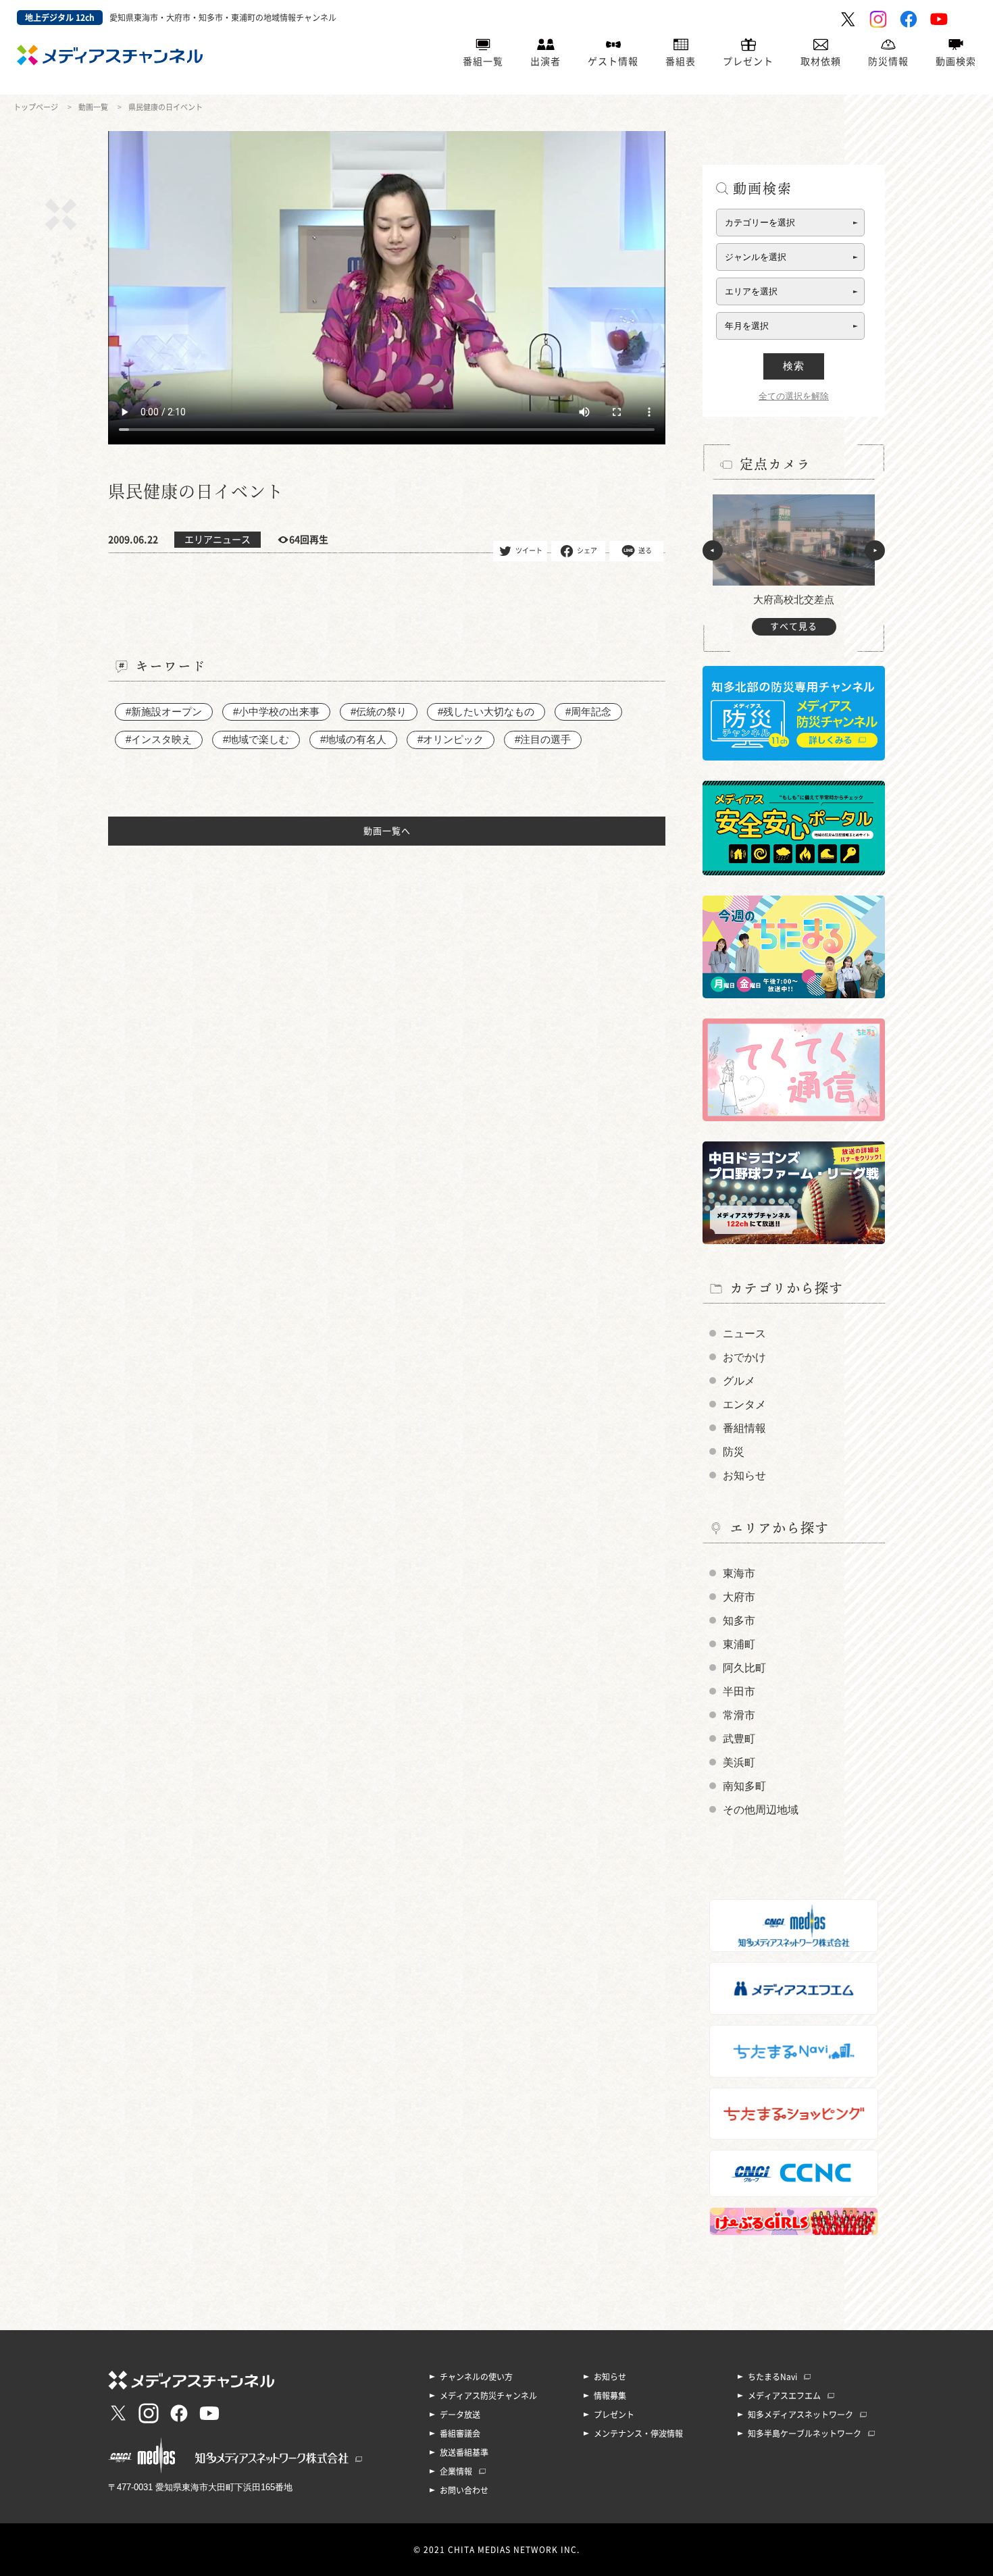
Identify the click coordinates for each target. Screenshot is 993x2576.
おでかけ (744, 1357)
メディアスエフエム (784, 2396)
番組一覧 (483, 61)
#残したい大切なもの (486, 712)
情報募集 (610, 2396)
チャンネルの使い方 (476, 2377)
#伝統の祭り (379, 712)
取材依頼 (821, 61)
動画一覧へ (387, 831)
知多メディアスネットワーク (800, 2415)
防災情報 (888, 61)
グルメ (739, 1381)
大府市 (739, 1597)
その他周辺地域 (761, 1810)
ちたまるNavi (772, 2377)
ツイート (529, 550)
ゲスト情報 (613, 61)
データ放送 (460, 2415)
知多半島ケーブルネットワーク (805, 2433)
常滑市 (739, 1715)
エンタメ (744, 1405)
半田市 (739, 1692)
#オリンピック (451, 739)
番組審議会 (460, 2433)
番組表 (681, 61)
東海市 (739, 1573)
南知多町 (744, 1786)
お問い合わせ (464, 2490)
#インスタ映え (159, 739)
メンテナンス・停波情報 (638, 2433)
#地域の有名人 (353, 739)
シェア (587, 550)
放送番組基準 (464, 2452)
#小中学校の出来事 (276, 712)
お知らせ (744, 1475)
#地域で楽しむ (256, 739)
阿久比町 (744, 1668)
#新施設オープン (164, 712)
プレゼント (748, 61)
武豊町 (739, 1739)
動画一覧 (93, 107)
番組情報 (744, 1428)
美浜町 (739, 1762)
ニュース (744, 1334)
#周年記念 (588, 712)
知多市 (739, 1621)
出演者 (545, 61)
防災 (734, 1452)
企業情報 (456, 2471)
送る (645, 550)
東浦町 (739, 1644)
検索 (794, 366)
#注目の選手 (543, 739)
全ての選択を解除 (794, 396)
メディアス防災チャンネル (488, 2396)
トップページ (36, 107)
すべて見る (794, 626)
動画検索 (956, 61)
